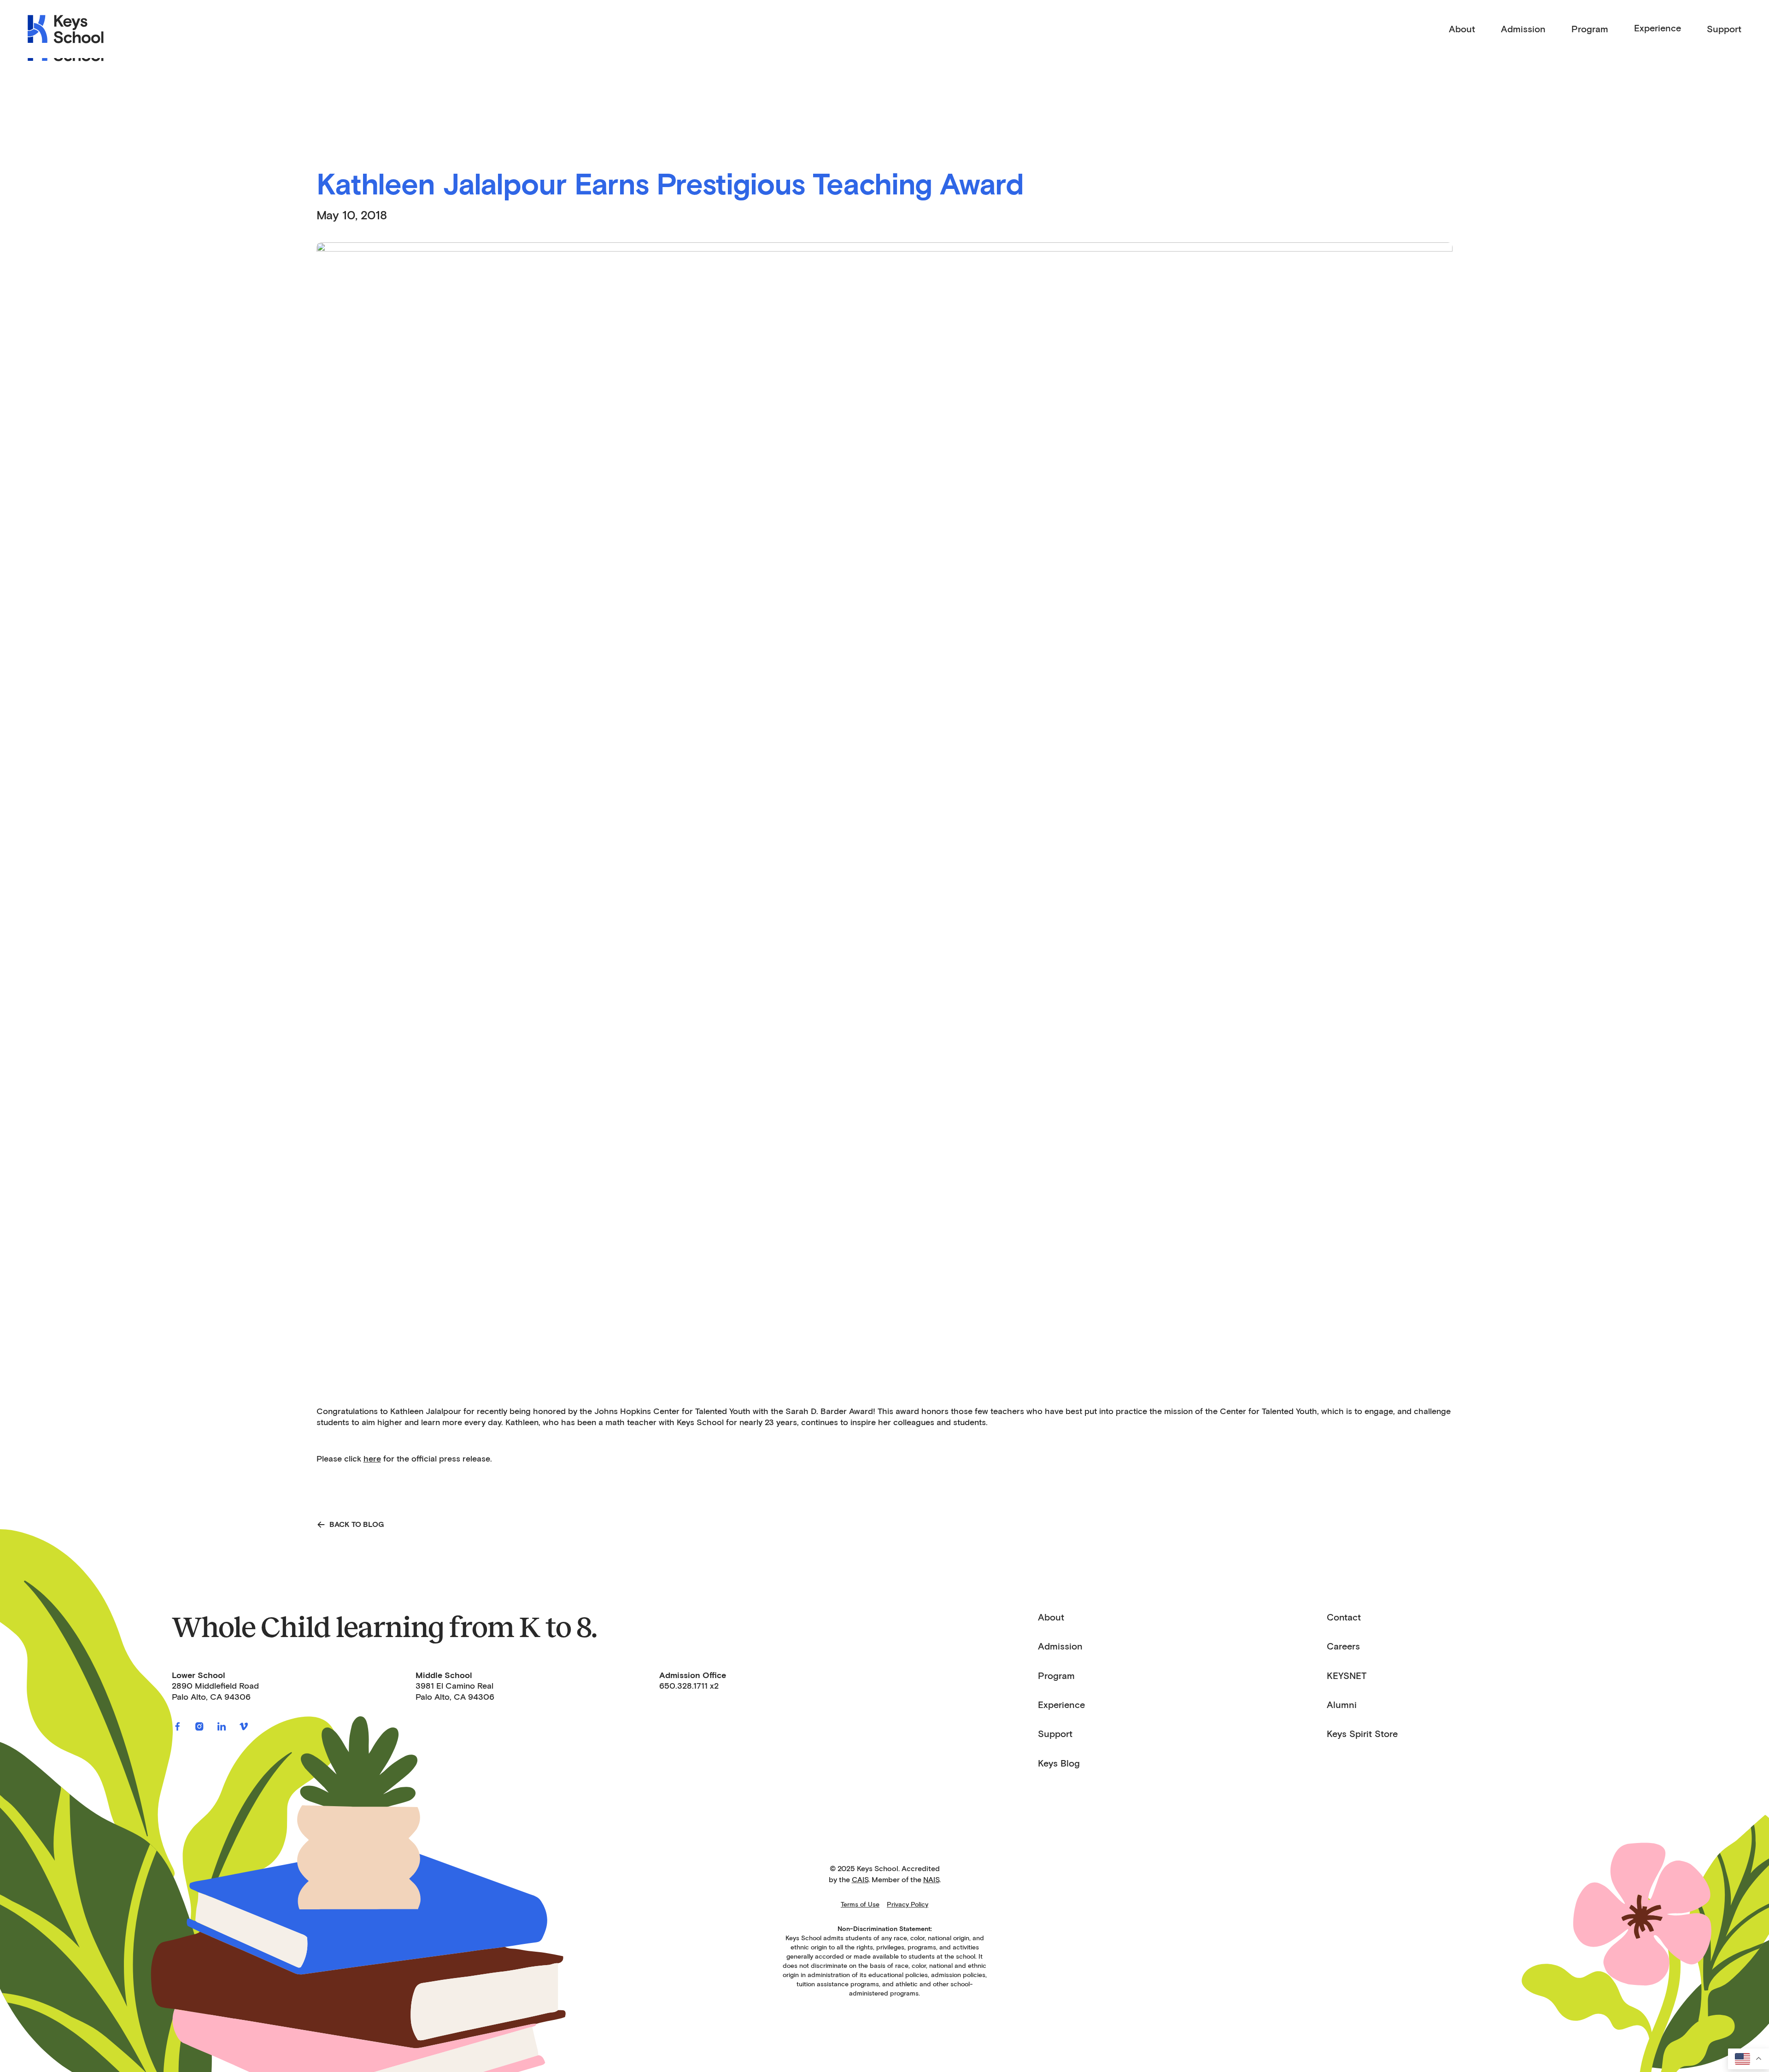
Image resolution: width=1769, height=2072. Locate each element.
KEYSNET (1347, 1676)
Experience (1658, 28)
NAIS (931, 1880)
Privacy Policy (908, 1905)
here (372, 1459)
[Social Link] (177, 1726)
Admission (1060, 1646)
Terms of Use (860, 1905)
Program (1056, 1676)
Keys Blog (1059, 1763)
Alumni (1342, 1705)
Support (1055, 1734)
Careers (1343, 1646)
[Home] (66, 29)
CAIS (860, 1880)
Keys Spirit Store (1362, 1734)
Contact (1344, 1617)
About (1051, 1617)
